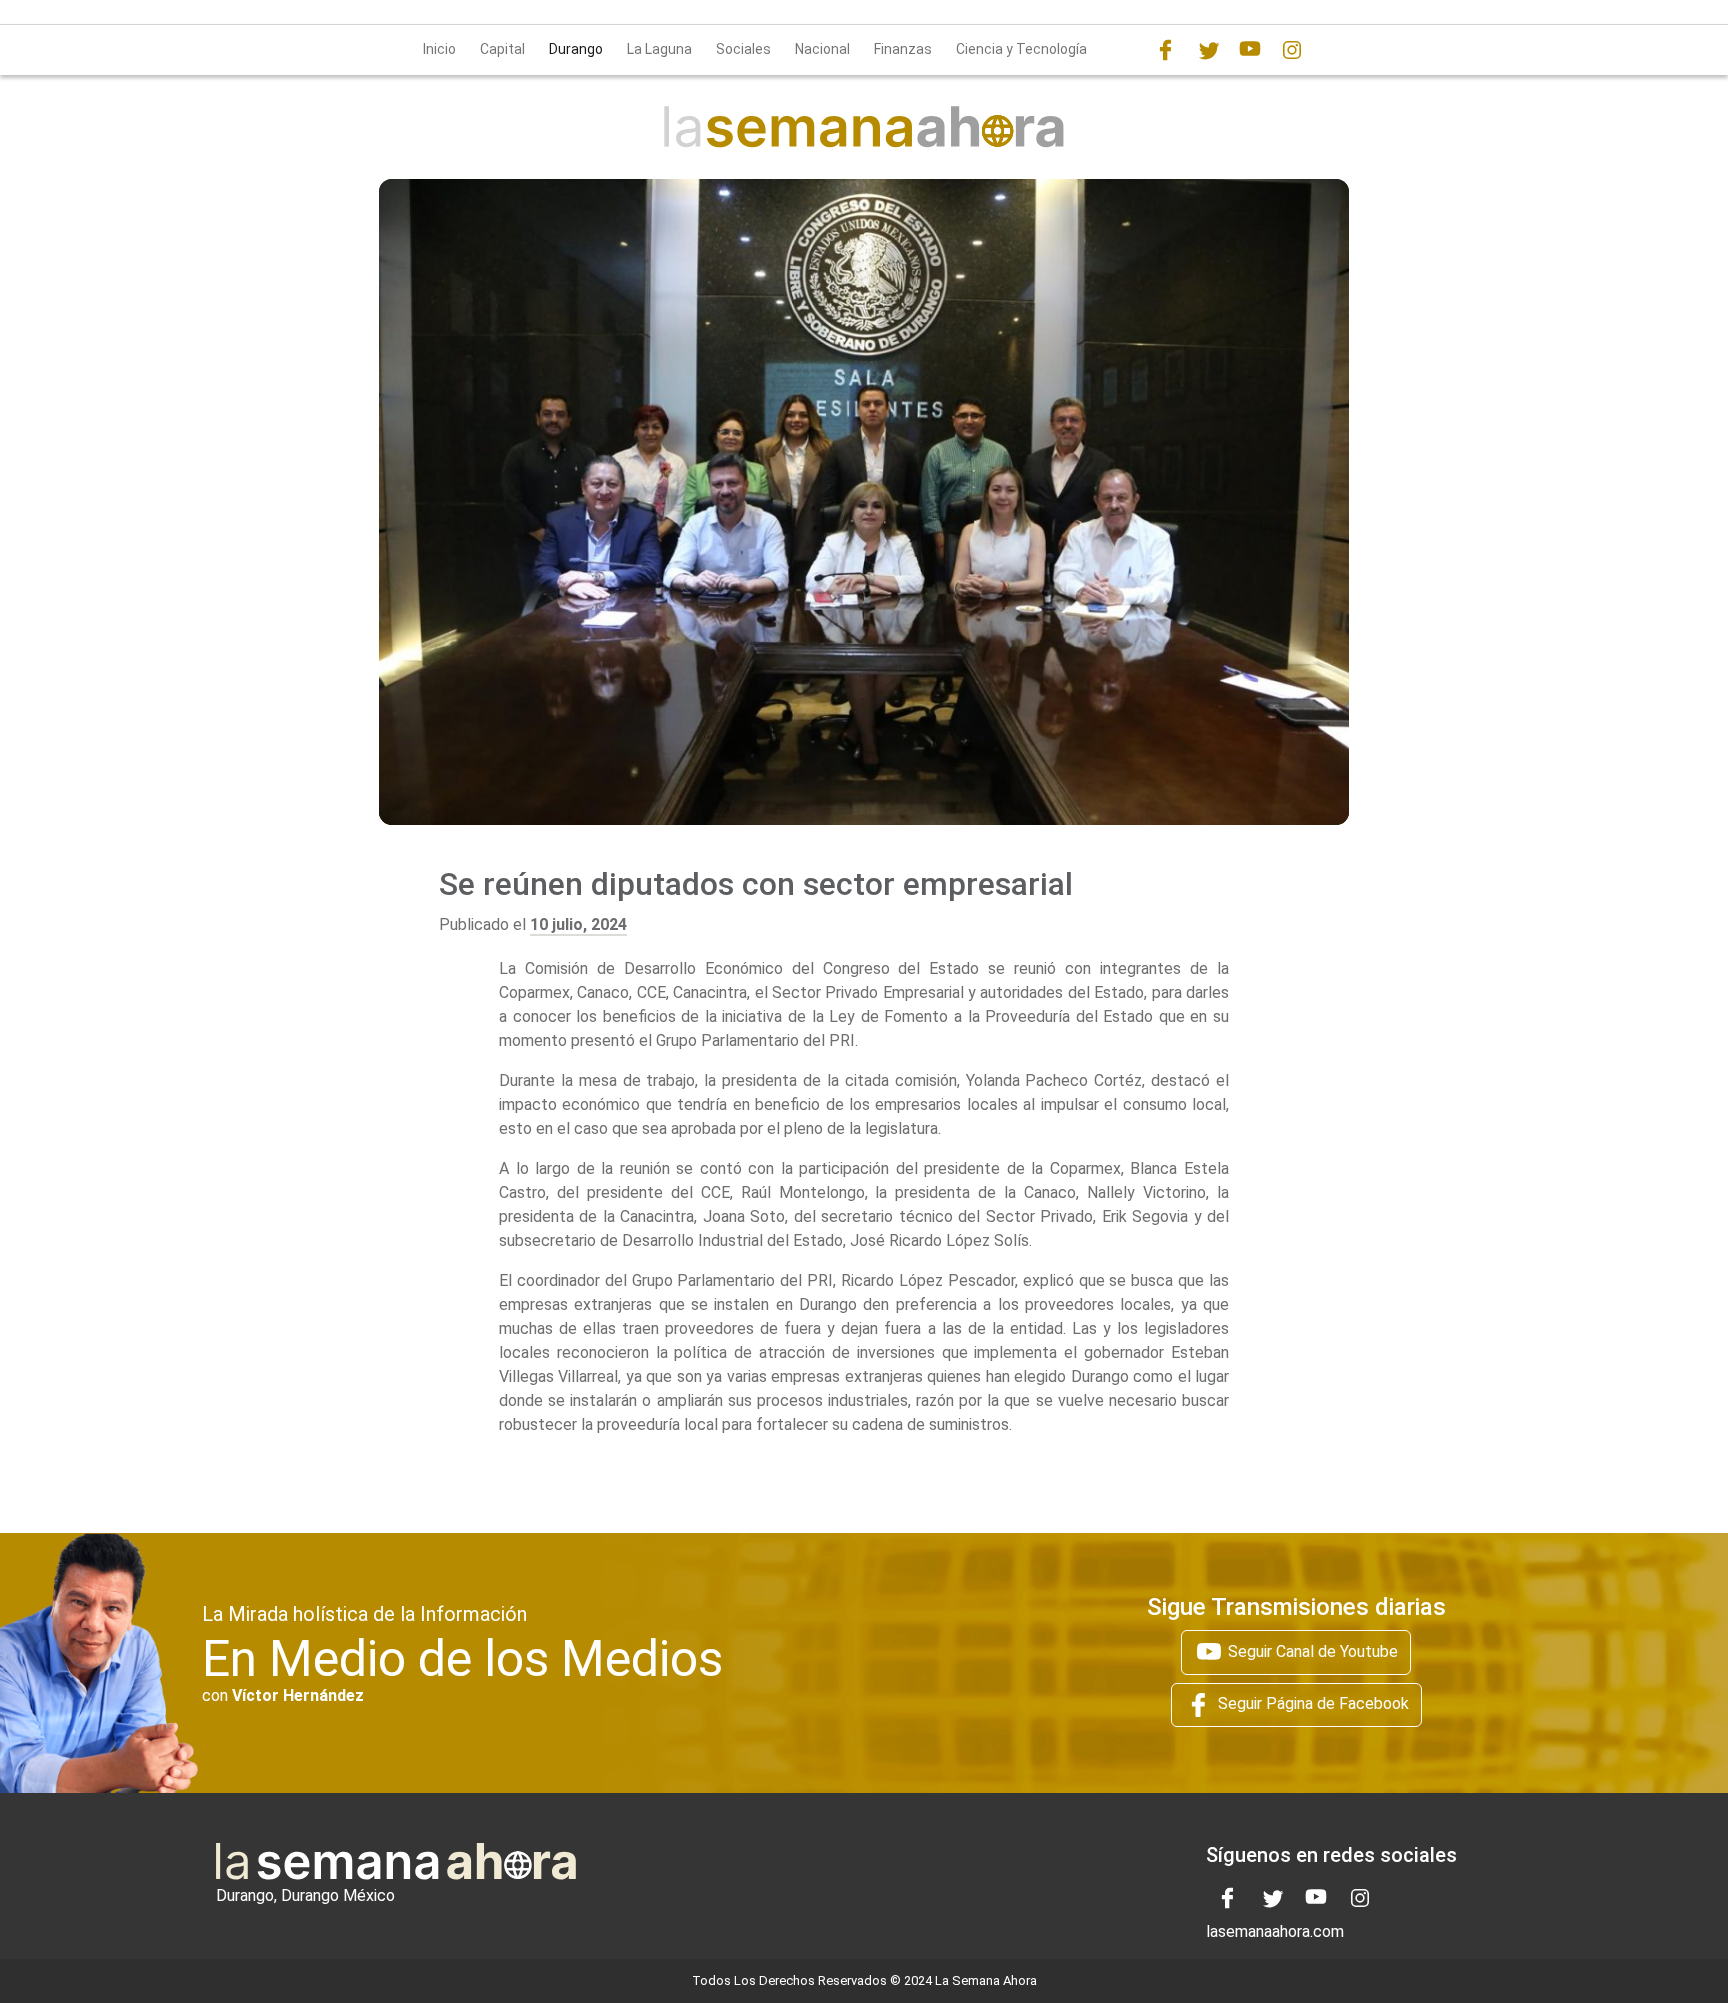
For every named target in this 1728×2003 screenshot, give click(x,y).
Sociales (743, 49)
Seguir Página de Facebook (1311, 1703)
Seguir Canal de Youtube (1311, 1651)
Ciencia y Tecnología (1021, 49)
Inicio (439, 49)
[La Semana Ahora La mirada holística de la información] (864, 125)
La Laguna (659, 49)
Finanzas (903, 49)
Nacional (822, 49)
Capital (502, 49)
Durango (576, 49)
